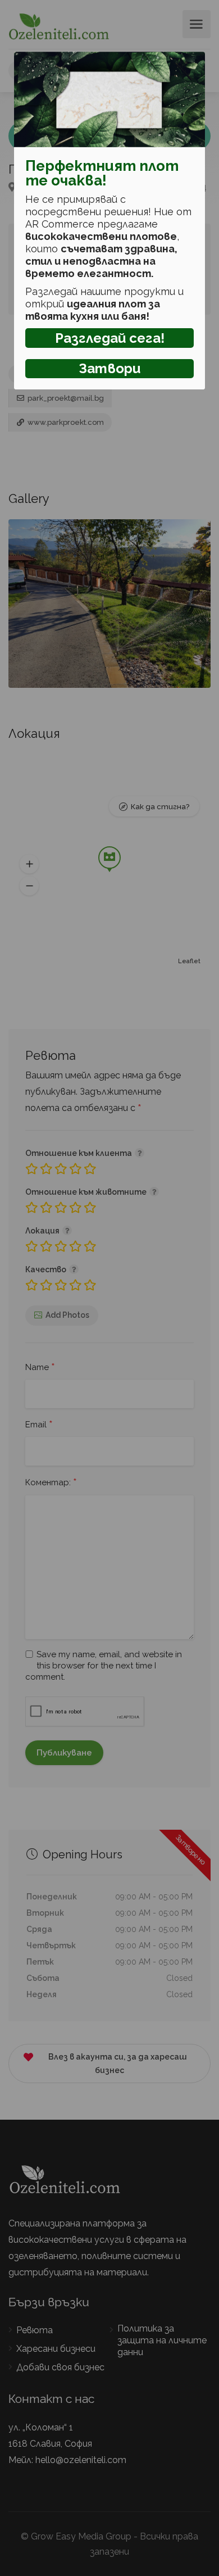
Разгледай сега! (110, 338)
